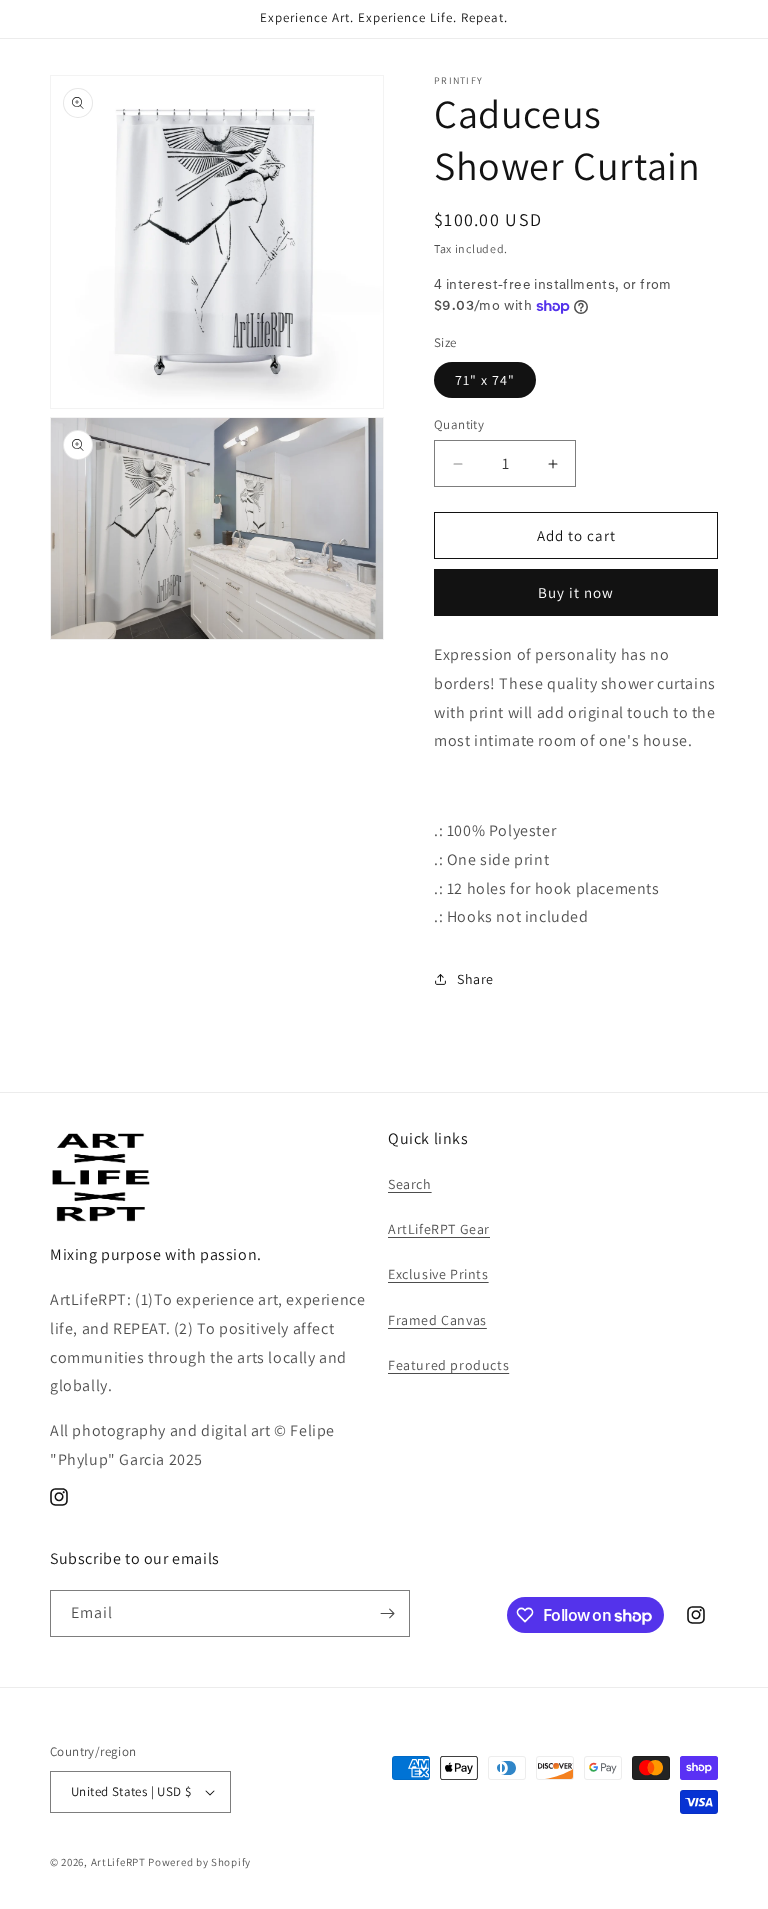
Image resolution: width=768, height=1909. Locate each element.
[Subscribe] (387, 1613)
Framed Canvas (437, 1320)
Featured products (448, 1365)
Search (410, 1184)
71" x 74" (485, 380)
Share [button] (475, 979)
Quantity (459, 424)
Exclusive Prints (438, 1274)
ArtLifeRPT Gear (439, 1229)
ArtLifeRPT (118, 1862)
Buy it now (576, 592)
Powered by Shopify (199, 1862)
